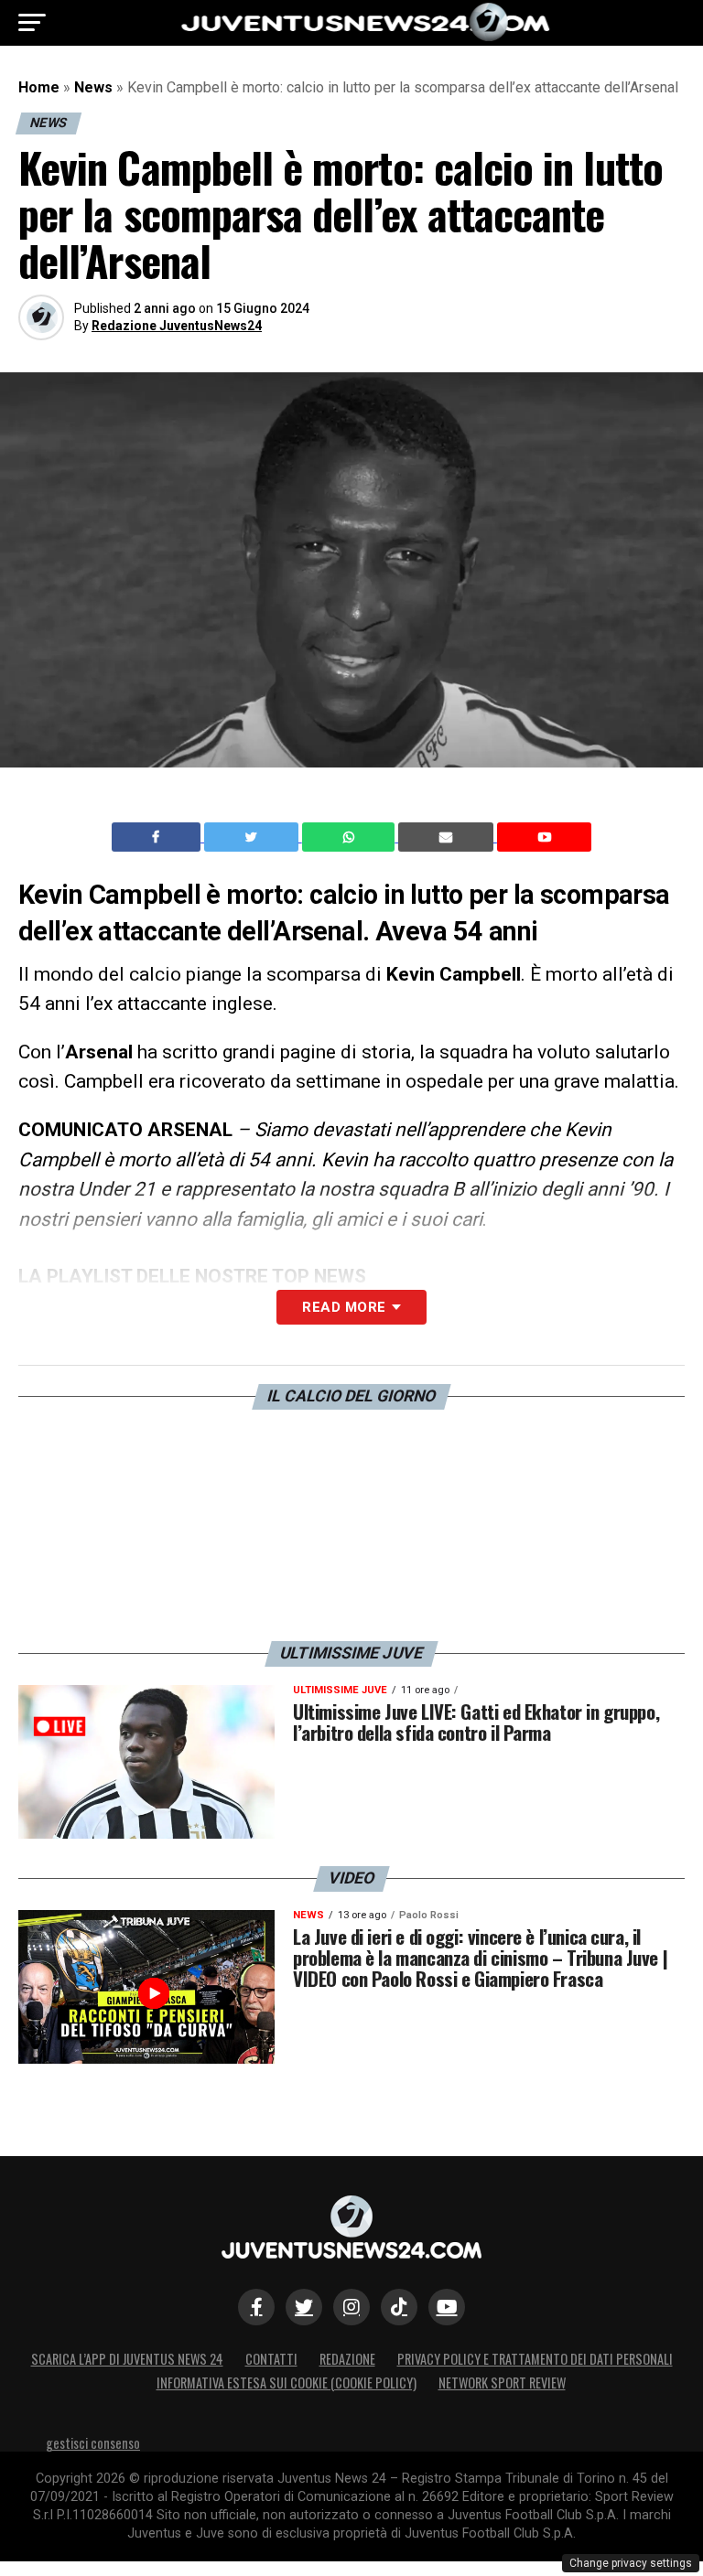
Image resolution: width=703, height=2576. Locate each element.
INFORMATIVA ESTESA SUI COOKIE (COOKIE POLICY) (287, 2383)
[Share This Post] (351, 837)
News (93, 87)
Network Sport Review (502, 2383)
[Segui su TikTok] (399, 2307)
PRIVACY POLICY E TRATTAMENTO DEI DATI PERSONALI (535, 2359)
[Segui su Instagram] (351, 2307)
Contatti (271, 2359)
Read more (344, 1307)
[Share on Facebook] (158, 837)
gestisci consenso (93, 2443)
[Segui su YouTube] (447, 2307)
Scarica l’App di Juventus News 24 (127, 2359)
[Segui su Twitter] (304, 2307)
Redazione (347, 2359)
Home (39, 87)
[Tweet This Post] (253, 837)
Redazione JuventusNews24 (177, 326)
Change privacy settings (631, 2563)
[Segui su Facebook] (256, 2307)
